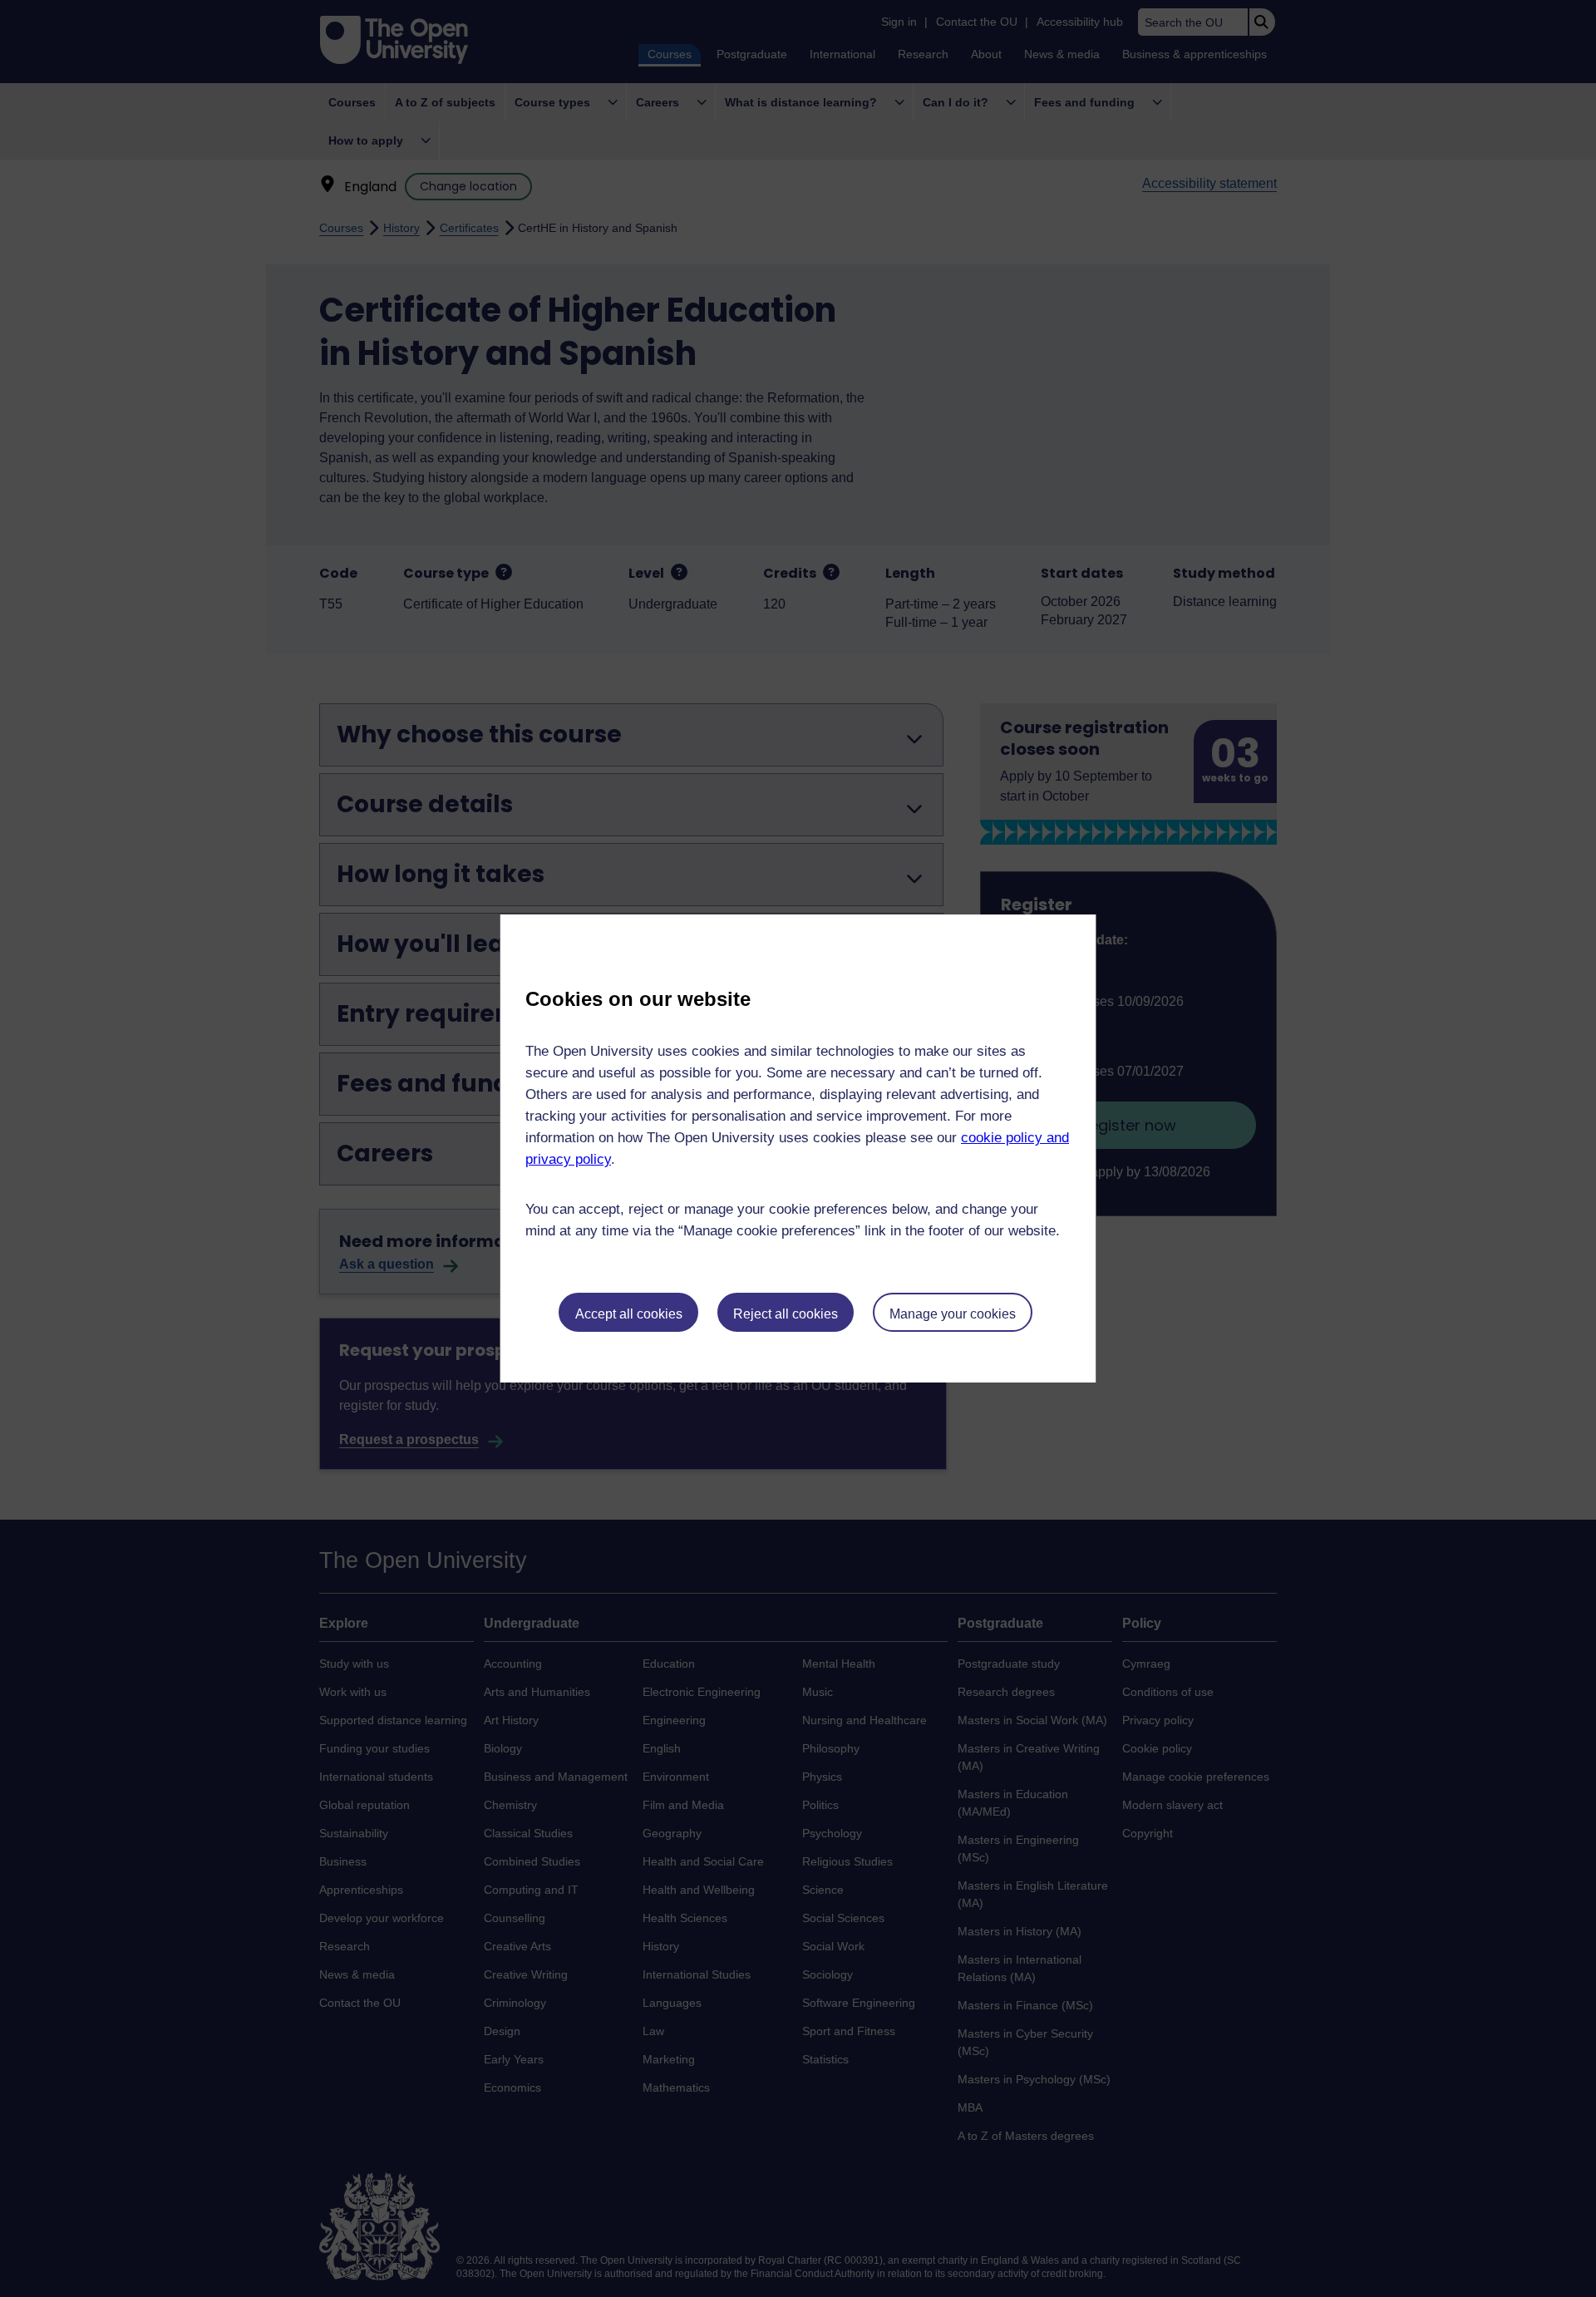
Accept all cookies (629, 1314)
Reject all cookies (786, 1314)
